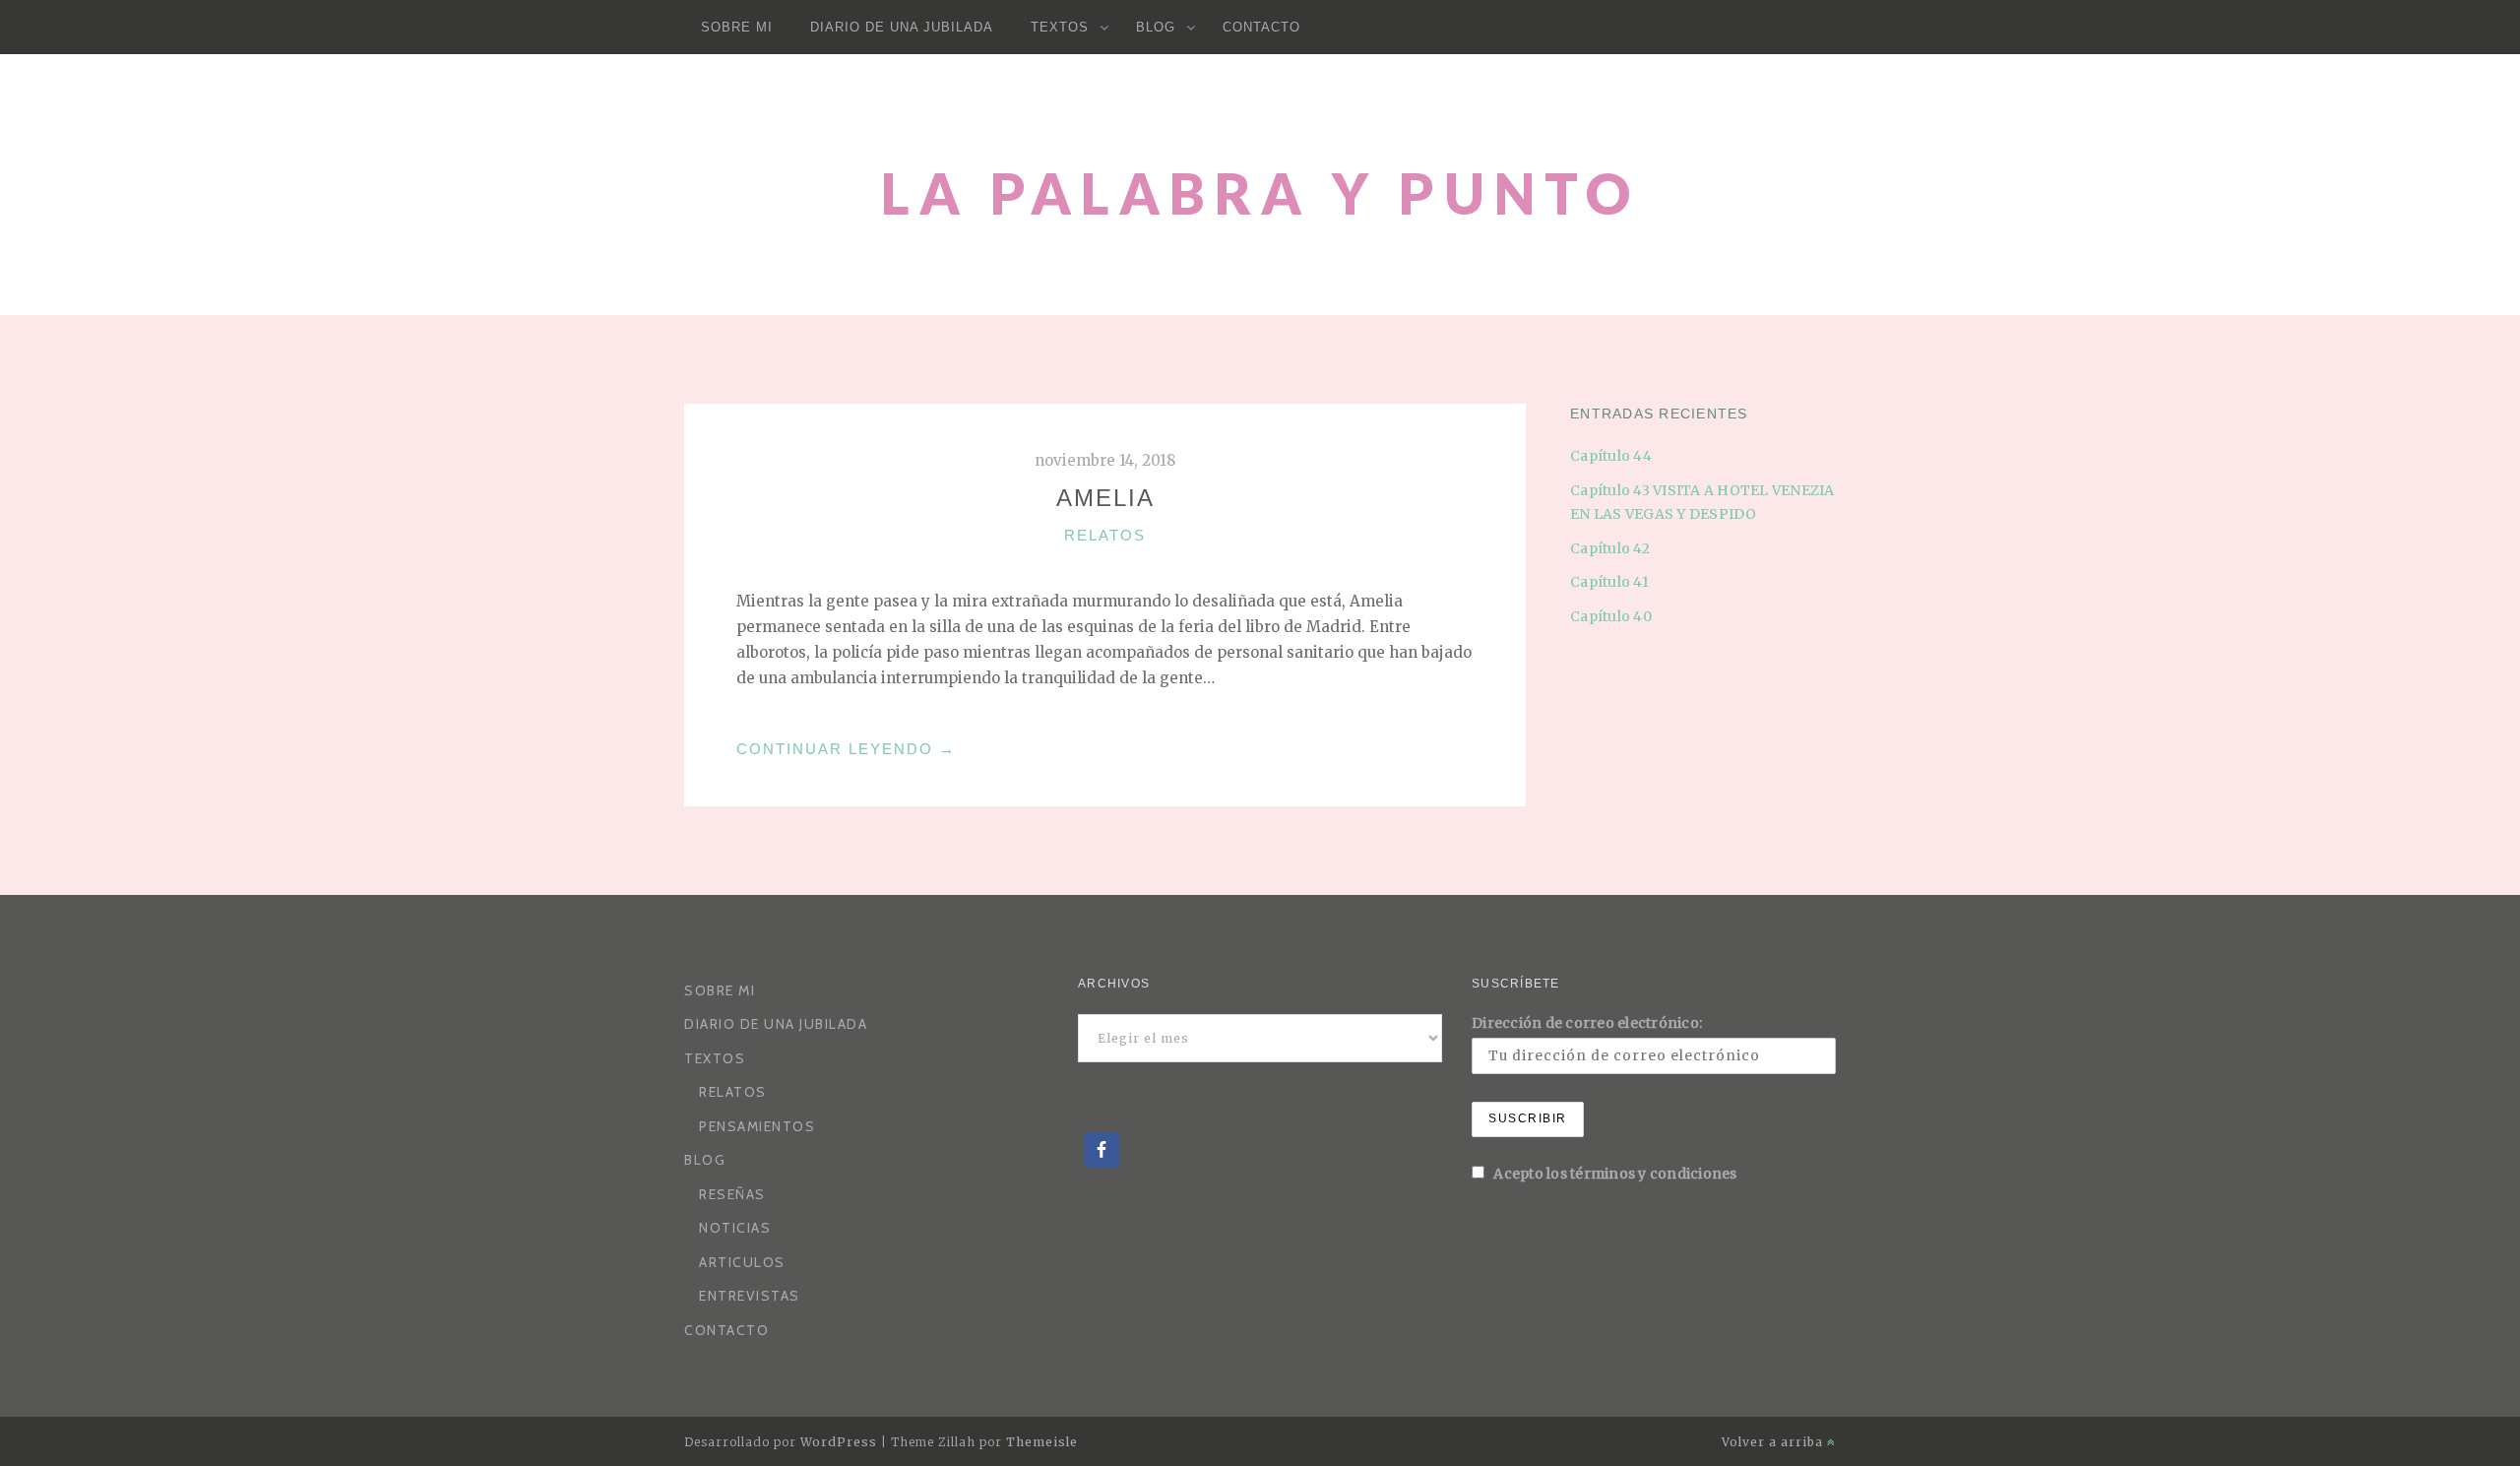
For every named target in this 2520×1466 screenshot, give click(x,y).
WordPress (839, 1442)
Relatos (1105, 535)
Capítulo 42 (1610, 548)
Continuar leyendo (846, 748)
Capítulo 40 (1611, 616)
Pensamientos (757, 1126)
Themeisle (1042, 1442)
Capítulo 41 (1609, 582)
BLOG (1156, 27)
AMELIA (1105, 498)
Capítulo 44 (1611, 456)
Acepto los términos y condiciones (1614, 1174)
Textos (1060, 27)
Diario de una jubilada (902, 27)
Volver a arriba (1774, 1442)
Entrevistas (750, 1296)
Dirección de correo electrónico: (1587, 1023)
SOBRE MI (737, 27)
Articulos (742, 1262)
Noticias (735, 1228)
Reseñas (732, 1194)
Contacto (1261, 27)
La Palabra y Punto (1260, 193)
